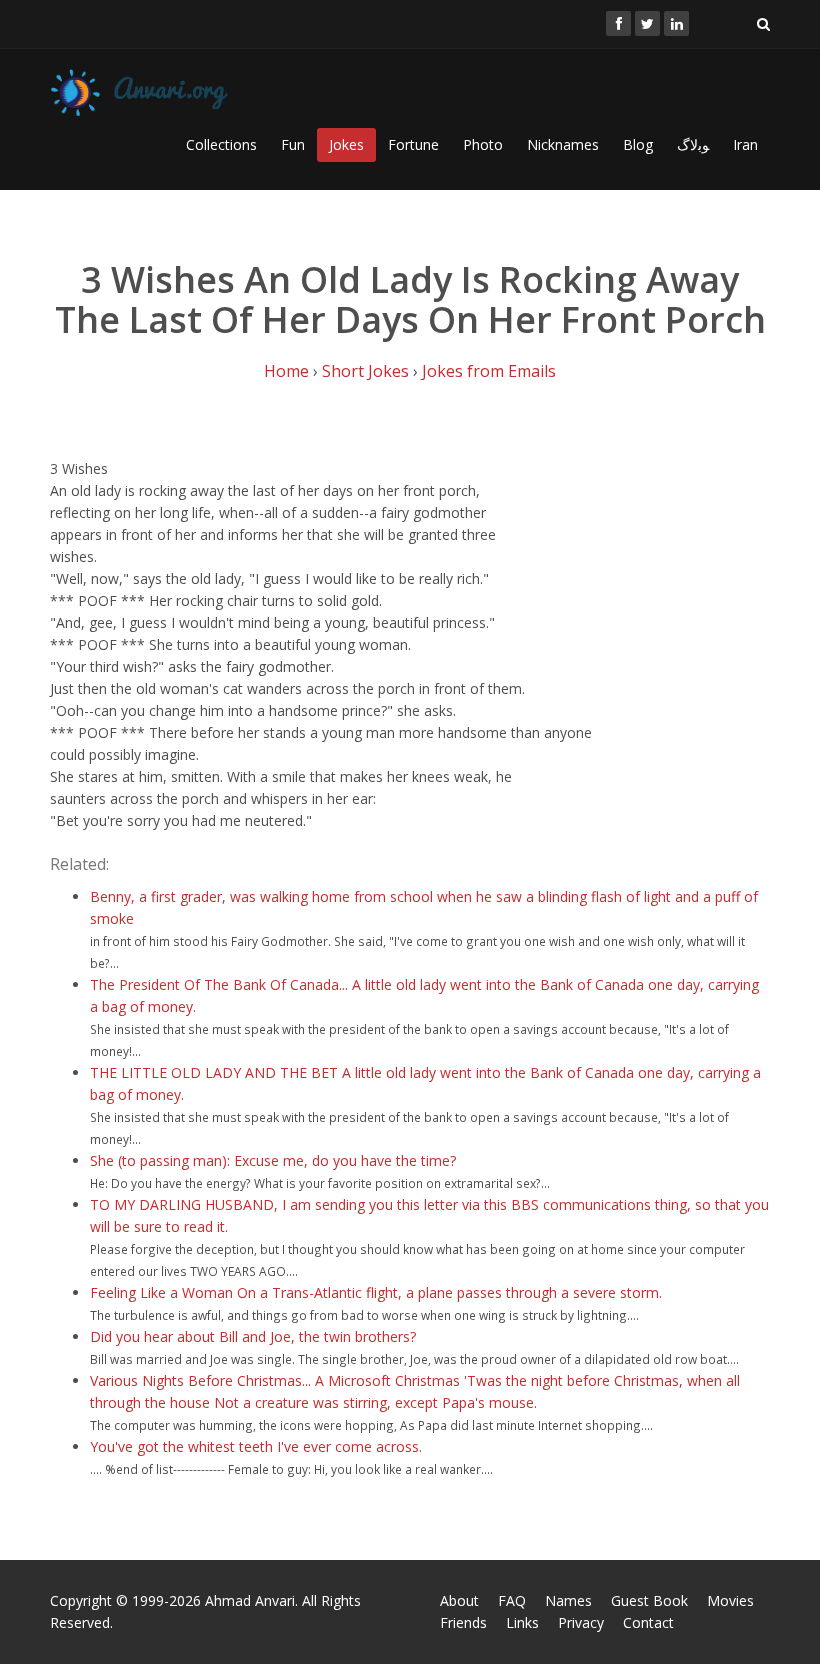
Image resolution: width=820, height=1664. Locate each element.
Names (568, 1600)
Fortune (413, 144)
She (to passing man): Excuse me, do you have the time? (273, 1160)
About (459, 1600)
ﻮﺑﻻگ (693, 144)
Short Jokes (365, 371)
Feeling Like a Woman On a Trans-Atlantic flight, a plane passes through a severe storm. (376, 1292)
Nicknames (563, 144)
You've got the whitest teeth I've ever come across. (256, 1446)
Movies (730, 1600)
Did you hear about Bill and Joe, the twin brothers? (253, 1336)
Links (522, 1622)
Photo (483, 144)
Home (286, 371)
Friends (463, 1622)
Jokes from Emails (489, 371)
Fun (293, 144)
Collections (221, 144)
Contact (648, 1622)
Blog (638, 144)
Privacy (581, 1622)
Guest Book (649, 1600)
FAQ (512, 1600)
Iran (745, 144)
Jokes (346, 144)
